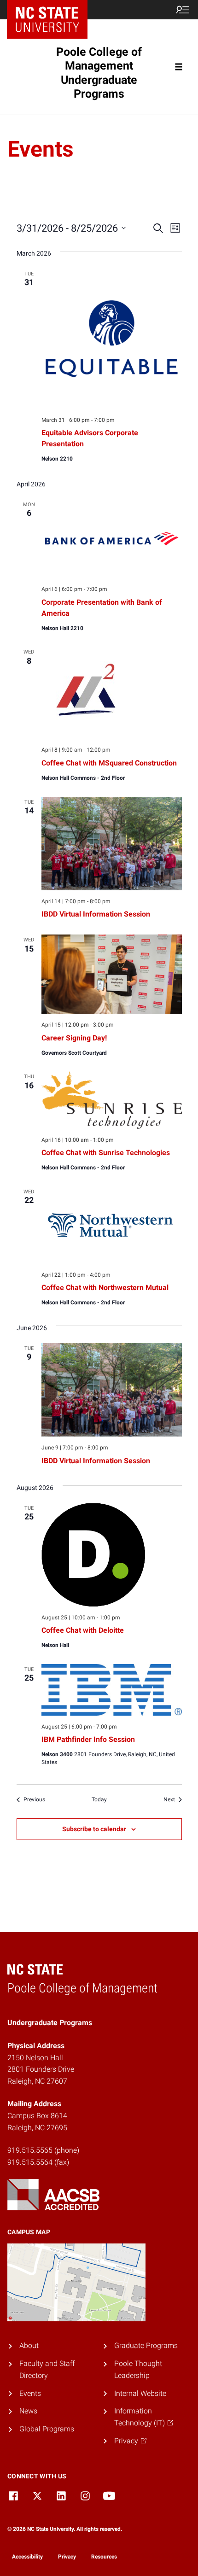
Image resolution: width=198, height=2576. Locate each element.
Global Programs (47, 2429)
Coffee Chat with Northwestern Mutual (105, 1288)
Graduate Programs (146, 2345)
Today (99, 1799)
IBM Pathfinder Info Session (88, 1739)
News (28, 2411)
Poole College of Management (99, 73)
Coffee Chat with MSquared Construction (109, 763)
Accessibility (27, 2557)
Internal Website (140, 2393)
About (29, 2345)
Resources (104, 2557)
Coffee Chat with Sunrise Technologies (106, 1153)
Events (30, 2393)
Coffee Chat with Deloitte (83, 1630)
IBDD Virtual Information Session (96, 914)
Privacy (67, 2557)
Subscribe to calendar (94, 1829)
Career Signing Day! (74, 1038)
